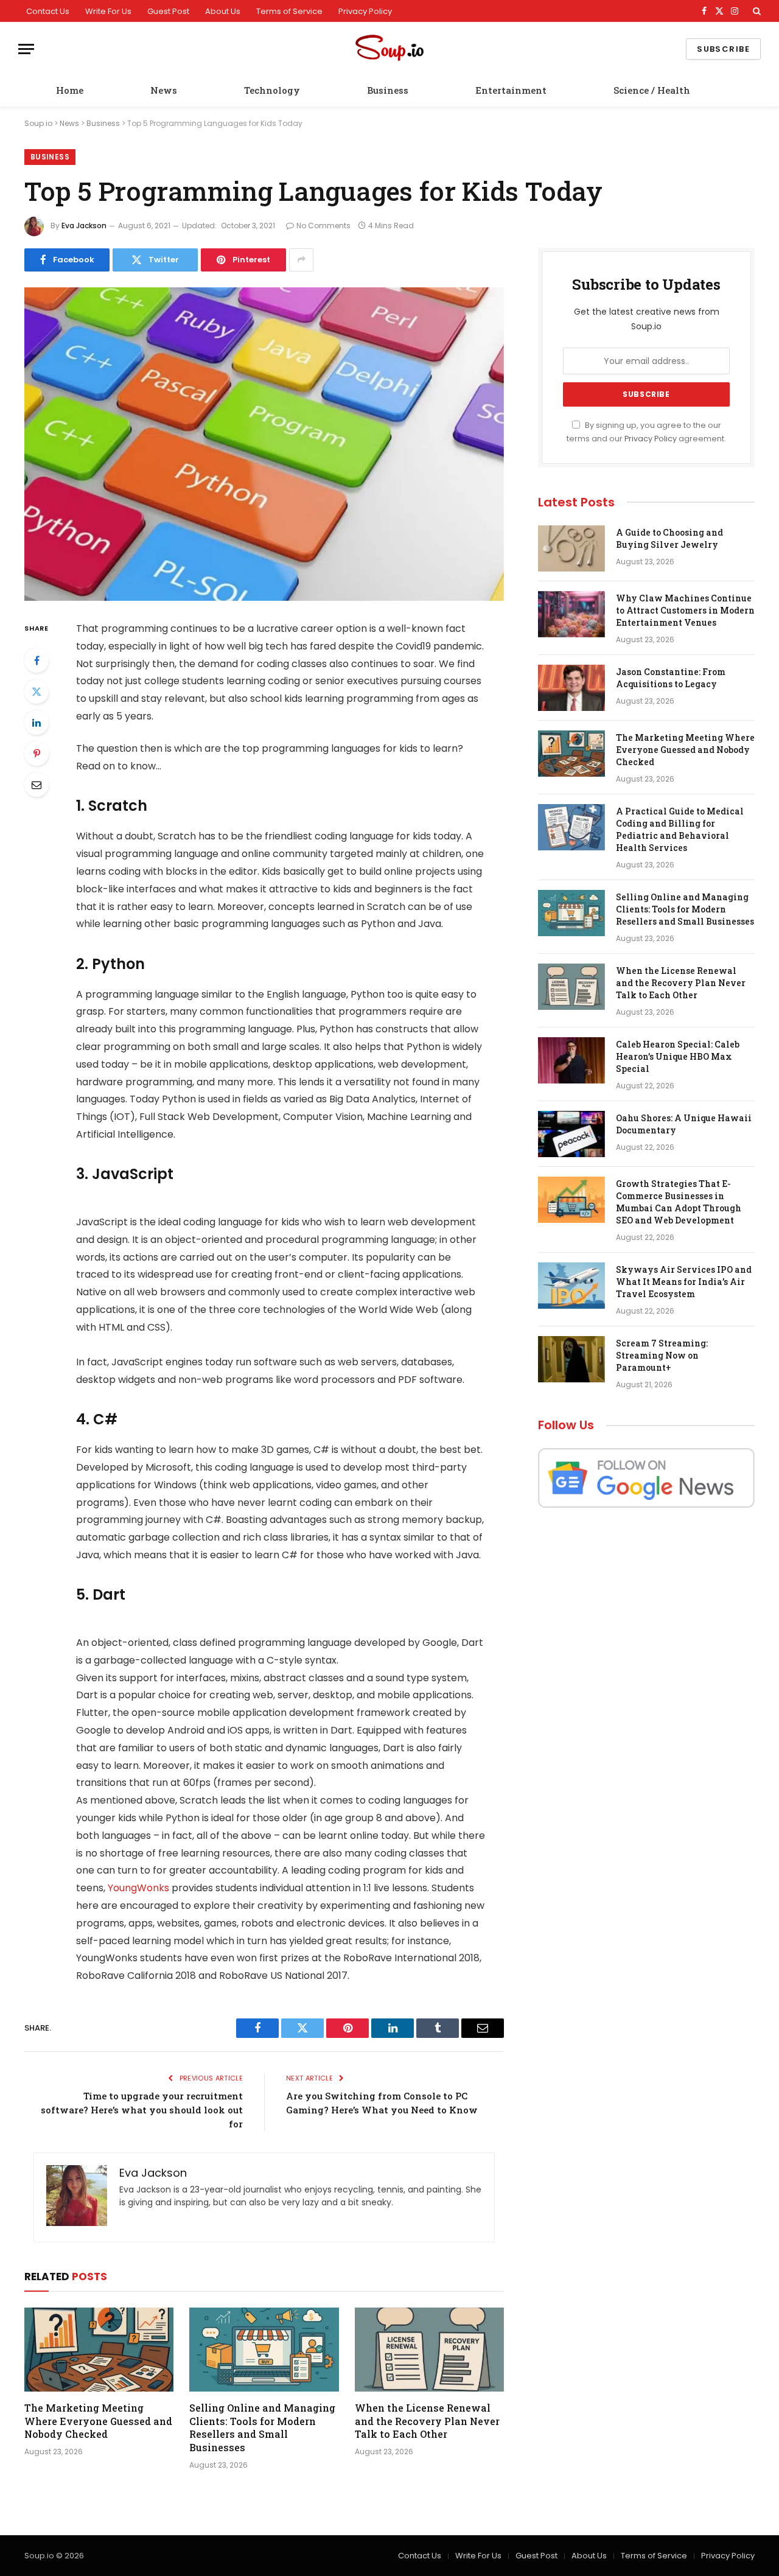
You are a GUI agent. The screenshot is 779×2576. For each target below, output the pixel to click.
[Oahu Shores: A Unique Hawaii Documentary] (571, 1134)
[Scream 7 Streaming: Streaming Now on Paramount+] (571, 1359)
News (164, 90)
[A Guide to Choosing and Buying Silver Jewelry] (571, 548)
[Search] (756, 11)
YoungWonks (138, 1888)
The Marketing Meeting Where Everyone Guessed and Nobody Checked (98, 2421)
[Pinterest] (37, 754)
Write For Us (108, 11)
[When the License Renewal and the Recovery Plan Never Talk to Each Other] (429, 2350)
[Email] (37, 785)
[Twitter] (37, 691)
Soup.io (38, 123)
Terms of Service (289, 11)
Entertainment (511, 90)
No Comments (323, 226)
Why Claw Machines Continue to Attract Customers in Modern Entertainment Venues (685, 610)
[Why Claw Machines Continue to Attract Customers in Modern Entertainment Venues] (571, 614)
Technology (272, 90)
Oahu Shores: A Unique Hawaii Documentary (684, 1124)
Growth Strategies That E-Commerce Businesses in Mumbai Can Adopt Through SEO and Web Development (679, 1202)
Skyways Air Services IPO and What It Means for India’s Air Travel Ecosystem (684, 1282)
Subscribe (723, 49)
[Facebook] (37, 660)
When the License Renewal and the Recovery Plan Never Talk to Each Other (427, 2421)
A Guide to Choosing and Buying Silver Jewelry (669, 538)
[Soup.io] (389, 49)
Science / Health (652, 90)
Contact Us (48, 11)
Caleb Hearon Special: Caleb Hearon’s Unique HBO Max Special (678, 1056)
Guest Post (168, 11)
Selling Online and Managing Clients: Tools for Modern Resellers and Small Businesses (262, 2427)
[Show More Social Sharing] (301, 260)
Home (70, 90)
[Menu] (26, 49)
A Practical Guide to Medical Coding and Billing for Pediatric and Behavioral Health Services (680, 829)
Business (388, 90)
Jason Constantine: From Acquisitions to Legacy (671, 678)
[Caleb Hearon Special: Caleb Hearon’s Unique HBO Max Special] (571, 1060)
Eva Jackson (84, 226)
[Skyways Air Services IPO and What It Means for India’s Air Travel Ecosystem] (571, 1286)
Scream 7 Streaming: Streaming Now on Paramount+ (662, 1355)
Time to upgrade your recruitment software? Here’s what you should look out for (142, 2110)
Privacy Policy (365, 11)
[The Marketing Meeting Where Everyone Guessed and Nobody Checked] (99, 2350)
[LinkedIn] (37, 723)
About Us (223, 11)
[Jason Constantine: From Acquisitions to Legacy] (571, 688)
